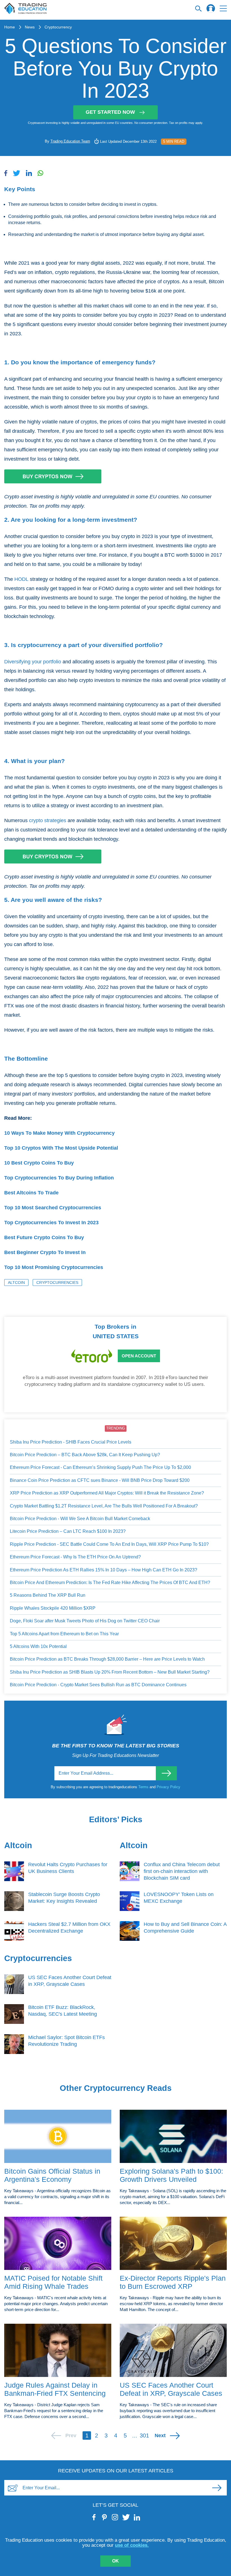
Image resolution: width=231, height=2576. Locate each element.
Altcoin (16, 1283)
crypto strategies (48, 820)
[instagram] (115, 2517)
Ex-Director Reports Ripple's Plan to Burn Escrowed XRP (173, 2282)
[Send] (166, 1773)
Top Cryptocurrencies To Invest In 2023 (51, 1223)
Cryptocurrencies (57, 1283)
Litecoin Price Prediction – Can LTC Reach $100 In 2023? (68, 1531)
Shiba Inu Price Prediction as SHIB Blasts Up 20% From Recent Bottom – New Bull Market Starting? (110, 1672)
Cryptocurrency (58, 27)
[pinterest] (105, 2517)
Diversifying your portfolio (33, 662)
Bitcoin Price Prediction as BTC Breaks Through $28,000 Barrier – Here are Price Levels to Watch (107, 1659)
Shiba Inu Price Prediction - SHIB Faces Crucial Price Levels (71, 1442)
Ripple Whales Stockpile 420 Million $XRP (53, 1608)
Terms (144, 1787)
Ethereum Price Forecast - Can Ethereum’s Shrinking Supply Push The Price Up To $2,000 (100, 1467)
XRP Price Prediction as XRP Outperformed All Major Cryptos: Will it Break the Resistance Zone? (107, 1493)
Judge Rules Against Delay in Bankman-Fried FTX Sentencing (55, 2389)
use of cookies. (132, 2545)
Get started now (110, 112)
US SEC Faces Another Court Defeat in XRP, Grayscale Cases (171, 2389)
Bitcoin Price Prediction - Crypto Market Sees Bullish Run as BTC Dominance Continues (98, 1685)
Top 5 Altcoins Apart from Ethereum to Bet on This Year (64, 1634)
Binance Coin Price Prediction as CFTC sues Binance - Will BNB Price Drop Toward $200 (100, 1480)
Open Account (139, 1356)
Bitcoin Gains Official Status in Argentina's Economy (52, 2175)
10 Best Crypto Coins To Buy (39, 1163)
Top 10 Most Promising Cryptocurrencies (54, 1267)
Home (10, 27)
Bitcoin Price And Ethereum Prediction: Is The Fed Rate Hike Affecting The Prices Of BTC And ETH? (110, 1583)
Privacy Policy (168, 1787)
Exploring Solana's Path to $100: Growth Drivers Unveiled (171, 2175)
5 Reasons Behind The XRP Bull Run (48, 1595)
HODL (21, 579)
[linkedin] (137, 2517)
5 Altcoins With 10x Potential (38, 1646)
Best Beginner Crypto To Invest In (45, 1252)
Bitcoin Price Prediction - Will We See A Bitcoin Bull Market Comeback (80, 1519)
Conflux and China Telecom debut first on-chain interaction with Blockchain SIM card (182, 1871)
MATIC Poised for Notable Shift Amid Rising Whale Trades (53, 2282)
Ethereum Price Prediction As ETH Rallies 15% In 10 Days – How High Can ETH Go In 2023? (104, 1570)
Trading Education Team (70, 141)
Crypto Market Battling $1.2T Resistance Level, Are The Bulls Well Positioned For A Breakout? (104, 1506)
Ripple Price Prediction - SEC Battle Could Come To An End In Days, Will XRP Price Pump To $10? (109, 1544)
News (30, 27)
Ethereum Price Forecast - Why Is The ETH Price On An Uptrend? (75, 1557)
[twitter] (126, 2517)
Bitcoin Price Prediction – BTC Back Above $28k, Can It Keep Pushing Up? (85, 1455)
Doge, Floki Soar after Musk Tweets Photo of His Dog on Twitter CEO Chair (85, 1621)
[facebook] (94, 2517)
